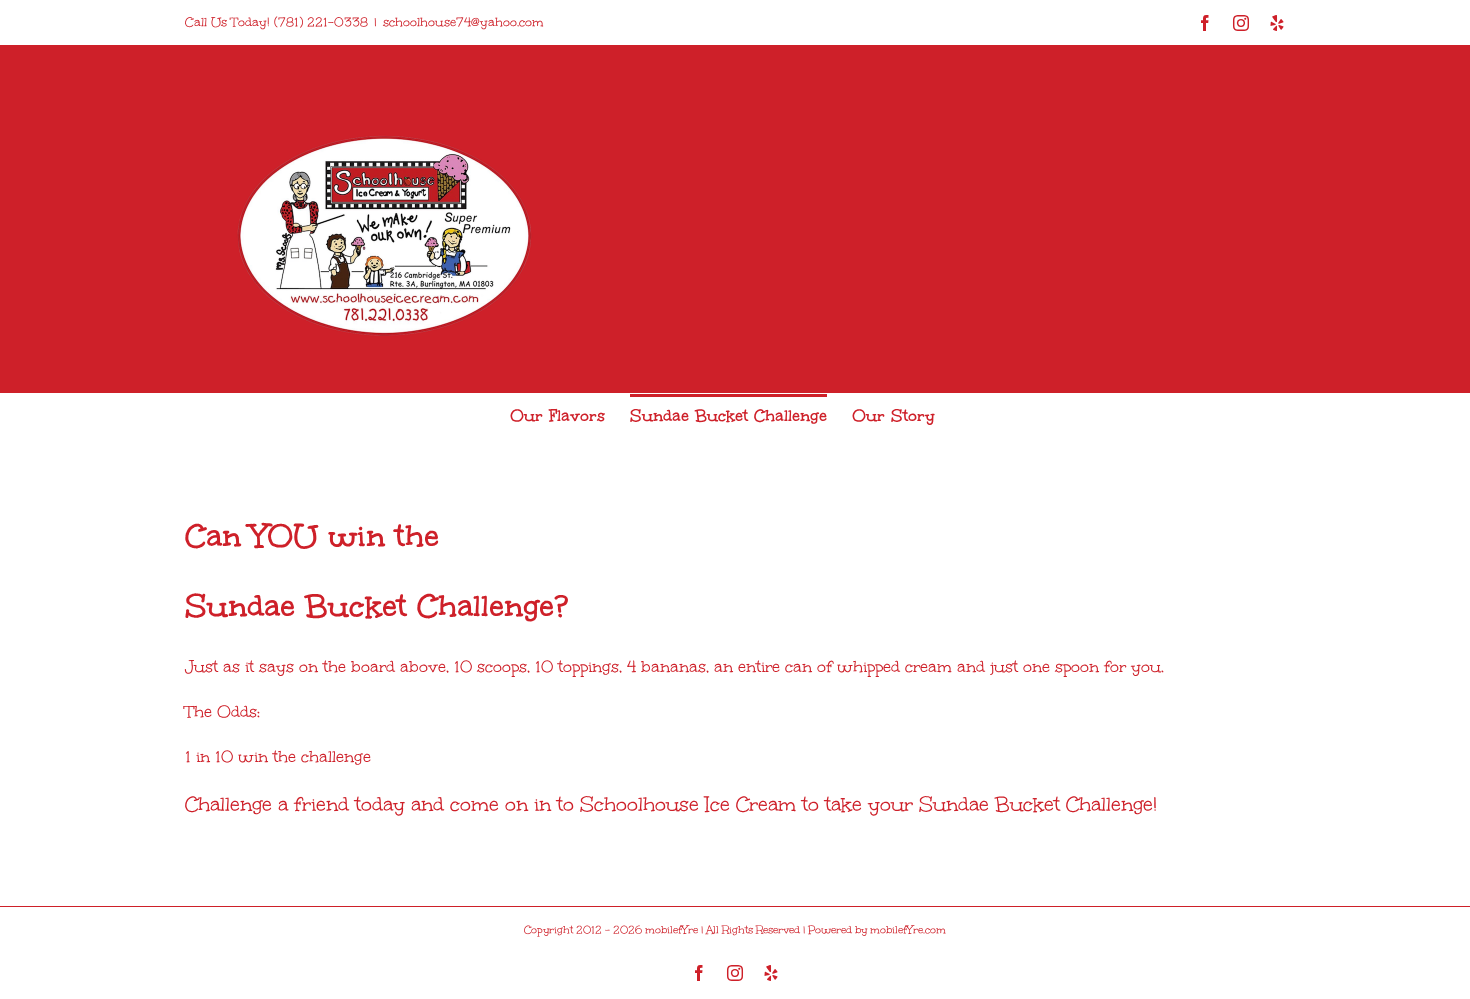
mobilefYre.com (908, 930)
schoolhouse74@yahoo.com (463, 22)
